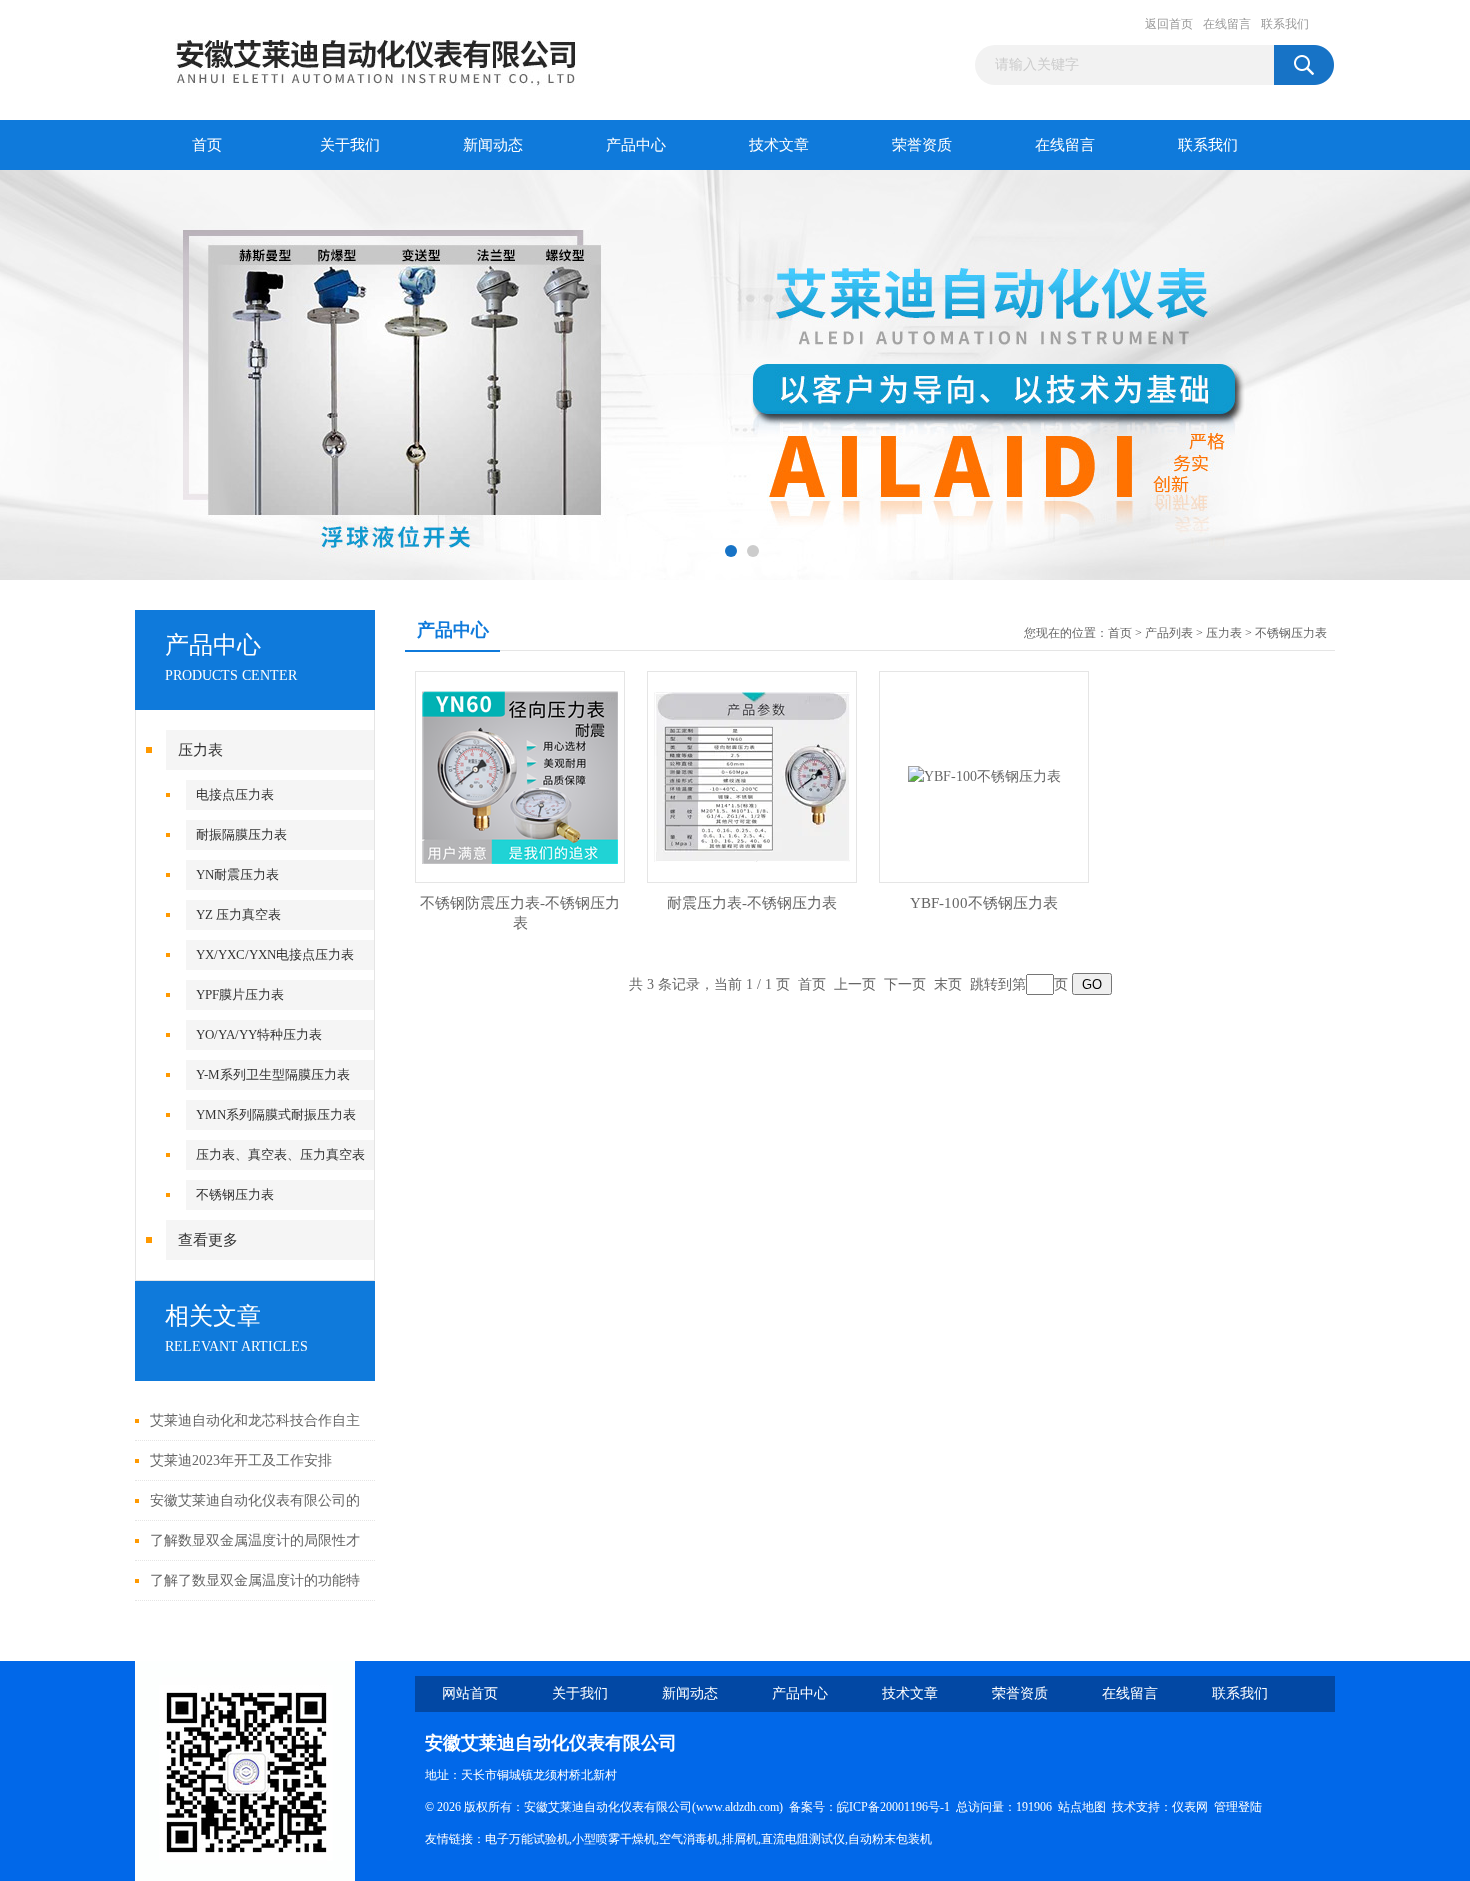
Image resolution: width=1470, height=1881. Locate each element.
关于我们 (350, 145)
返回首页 (1169, 24)
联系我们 (1285, 24)
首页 (207, 145)
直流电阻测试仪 (803, 1839)
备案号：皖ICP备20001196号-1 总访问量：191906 (923, 1807)
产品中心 (636, 145)
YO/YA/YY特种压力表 (259, 1034)
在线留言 (1227, 24)
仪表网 (1190, 1807)
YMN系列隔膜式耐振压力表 (276, 1114)
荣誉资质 (922, 145)
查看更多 (208, 1240)
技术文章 (779, 145)
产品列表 (1169, 633)
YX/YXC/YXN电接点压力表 (275, 954)
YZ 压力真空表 (238, 914)
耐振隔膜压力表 (241, 834)
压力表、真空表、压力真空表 (280, 1154)
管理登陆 (1238, 1807)
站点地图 (1082, 1807)
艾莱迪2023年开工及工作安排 (241, 1460)
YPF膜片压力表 (240, 994)
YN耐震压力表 (237, 874)
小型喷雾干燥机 (614, 1839)
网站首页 (470, 1693)
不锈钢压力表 (235, 1194)
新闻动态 (493, 145)
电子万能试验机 (527, 1839)
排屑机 (740, 1839)
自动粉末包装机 (890, 1839)
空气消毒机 (689, 1839)
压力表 (200, 750)
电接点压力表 (235, 794)
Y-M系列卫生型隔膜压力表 (273, 1074)
